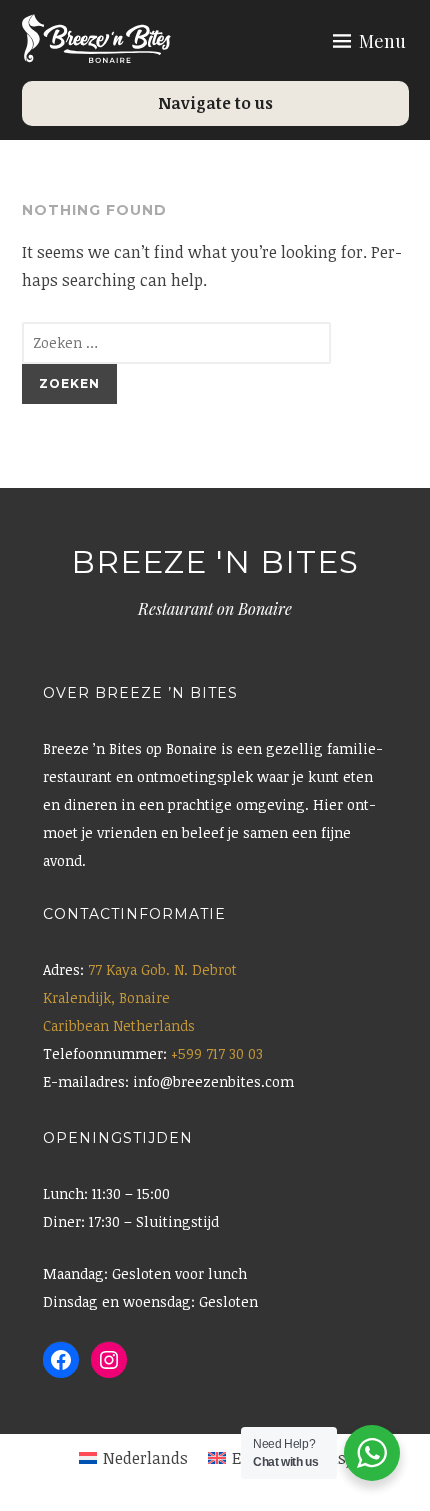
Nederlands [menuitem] (145, 1458)
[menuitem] (133, 1458)
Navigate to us (215, 103)
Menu (382, 41)
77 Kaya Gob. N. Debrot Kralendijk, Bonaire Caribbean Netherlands (140, 997)
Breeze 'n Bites (215, 562)
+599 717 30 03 (217, 1053)
